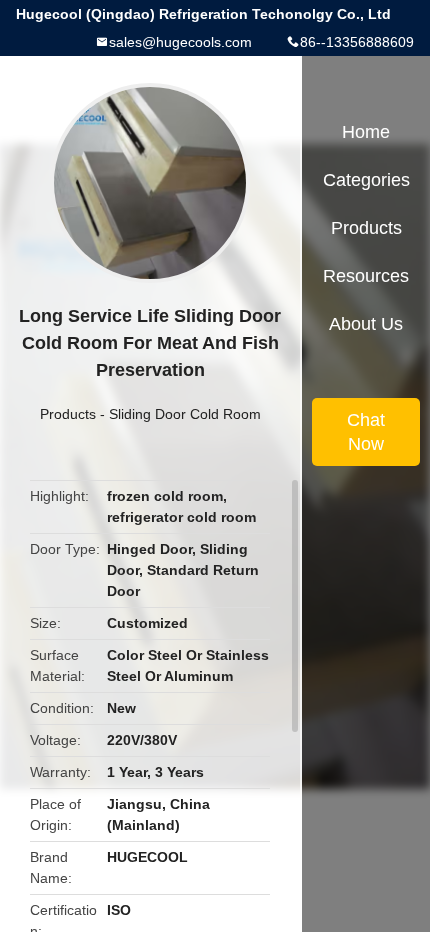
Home (366, 132)
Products (68, 414)
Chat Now (366, 432)
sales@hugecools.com (180, 42)
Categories (366, 180)
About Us (366, 324)
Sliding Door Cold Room (185, 414)
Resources (366, 276)
